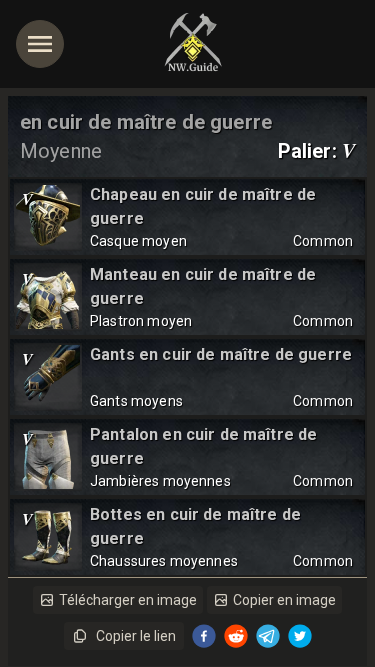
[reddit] (236, 636)
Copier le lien (136, 636)
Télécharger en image (128, 600)
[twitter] (300, 636)
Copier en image (284, 600)
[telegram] (268, 636)
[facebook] (204, 636)
